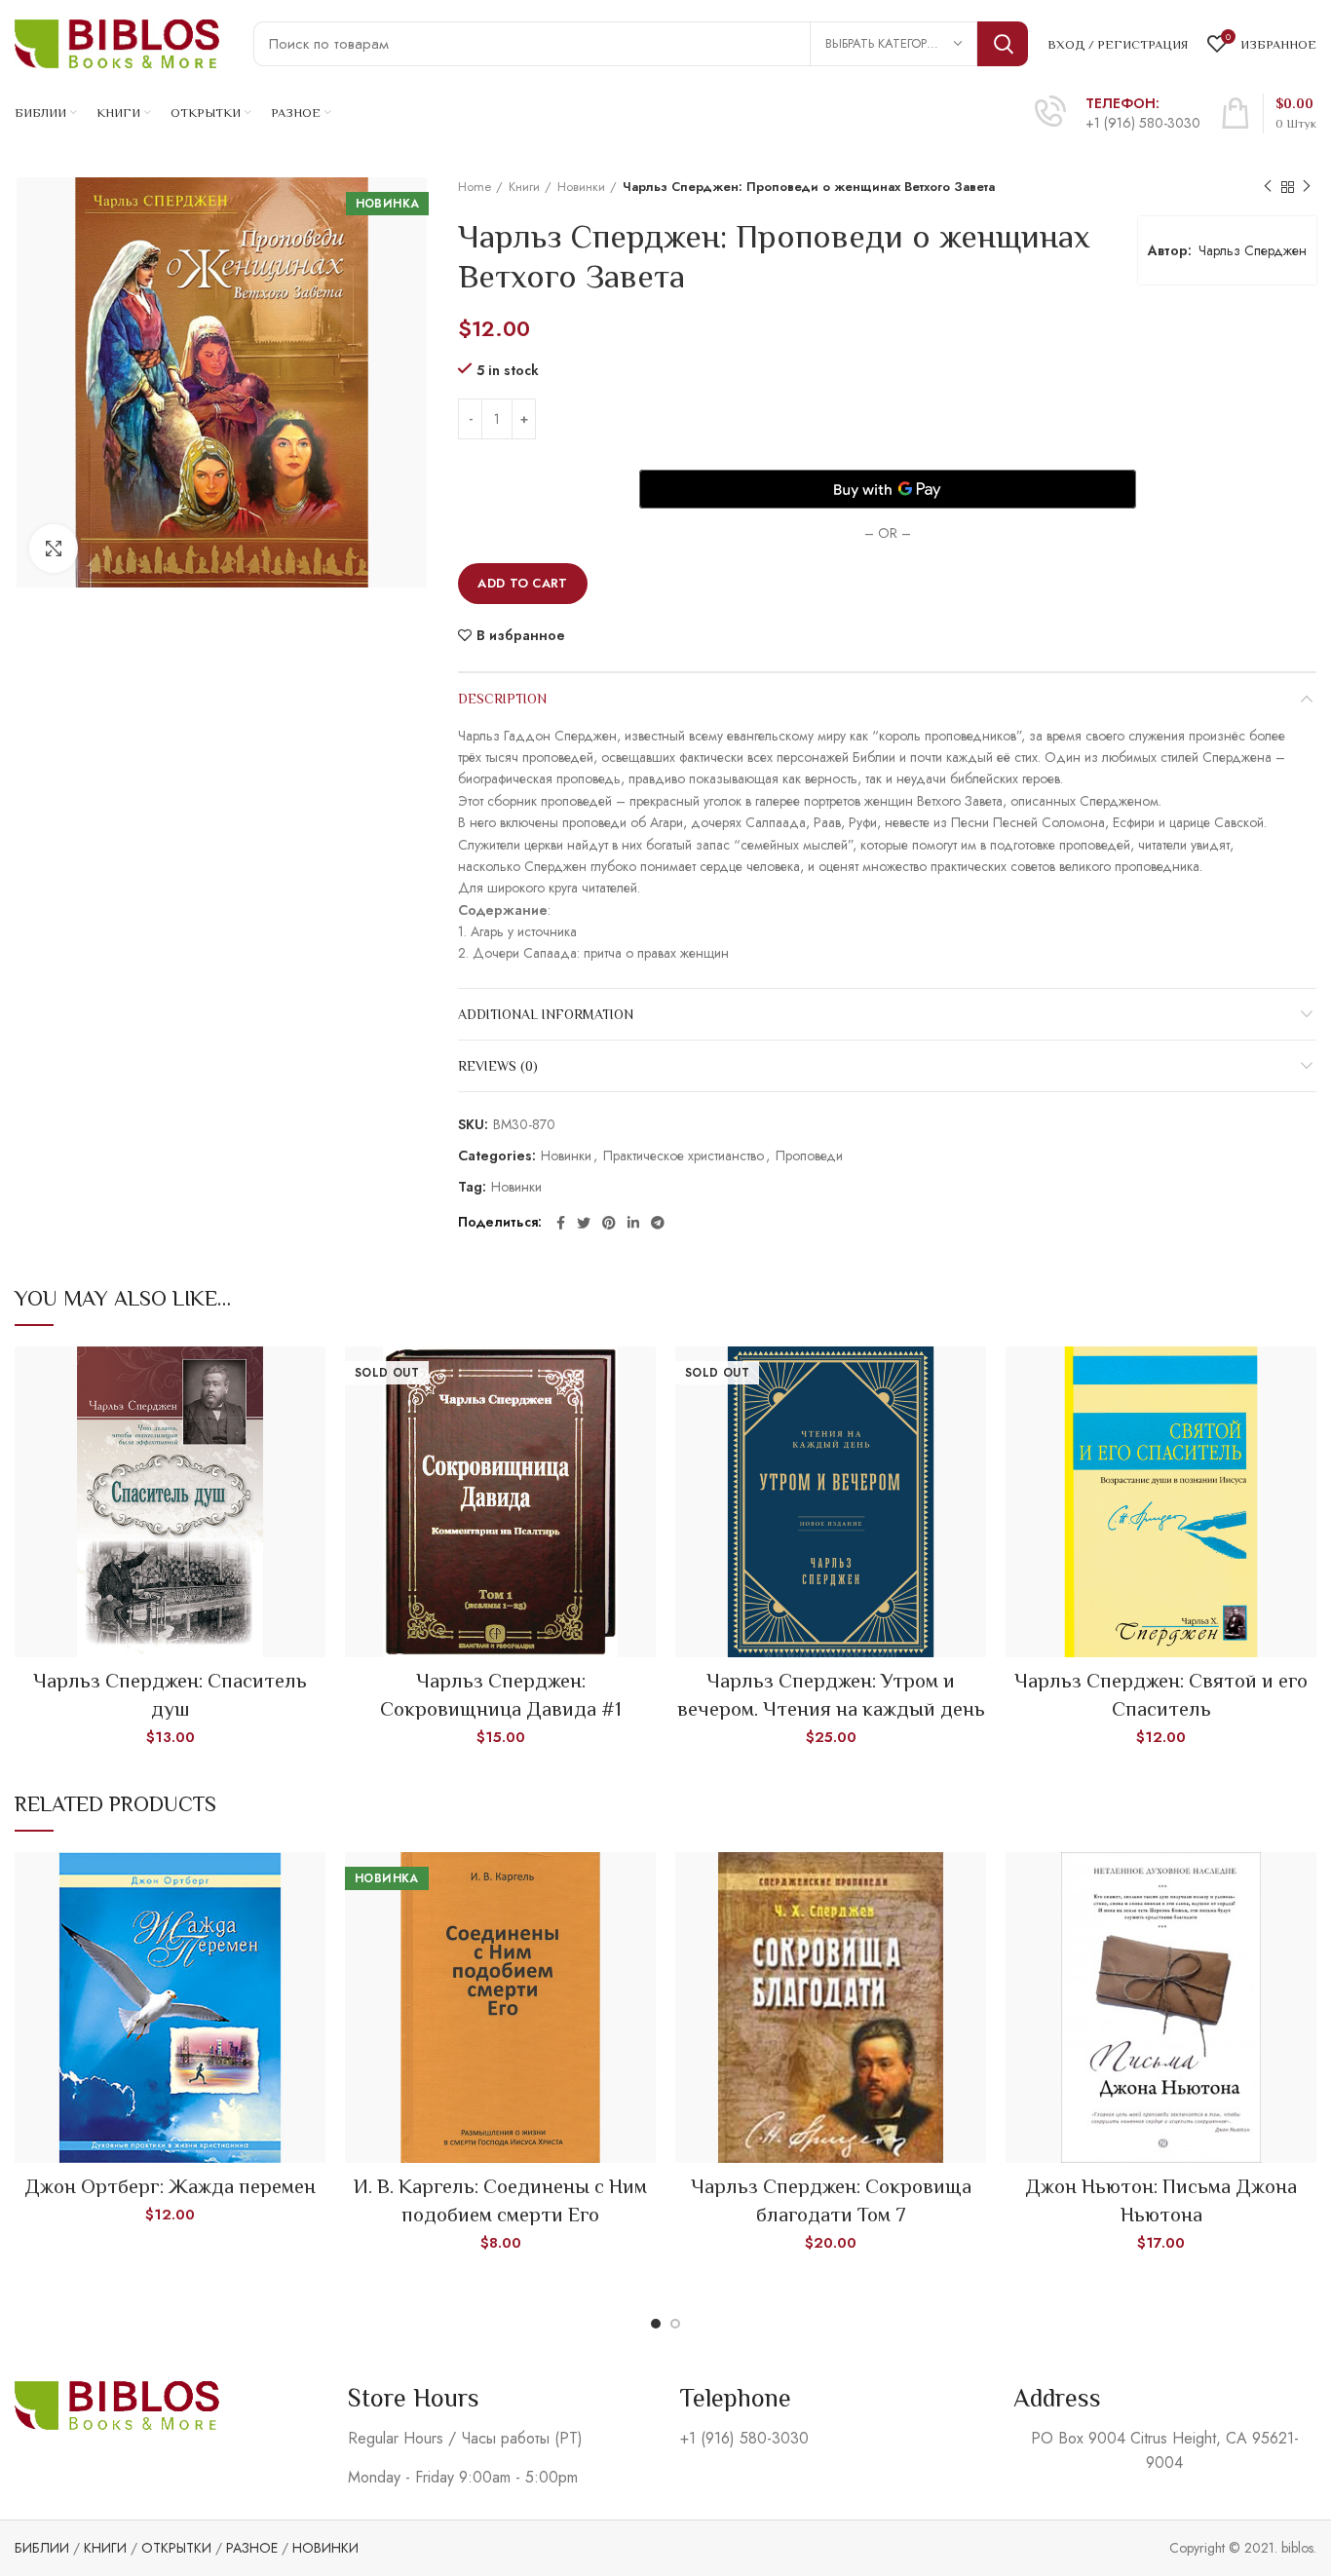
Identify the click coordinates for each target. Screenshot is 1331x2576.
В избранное (521, 635)
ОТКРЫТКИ (176, 2548)
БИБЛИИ (42, 2548)
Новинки (581, 187)
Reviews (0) (498, 1066)
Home (475, 187)
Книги (524, 187)
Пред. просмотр (311, 1378)
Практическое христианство (684, 1156)
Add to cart (522, 583)
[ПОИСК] (1003, 44)
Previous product (1268, 187)
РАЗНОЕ (252, 2548)
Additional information (546, 1014)
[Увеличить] (54, 549)
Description (502, 699)
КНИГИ (105, 2548)
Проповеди (809, 1156)
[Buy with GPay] (888, 489)
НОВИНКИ (325, 2548)
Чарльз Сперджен (1253, 250)
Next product (1307, 187)
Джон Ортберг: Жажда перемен (170, 2186)
